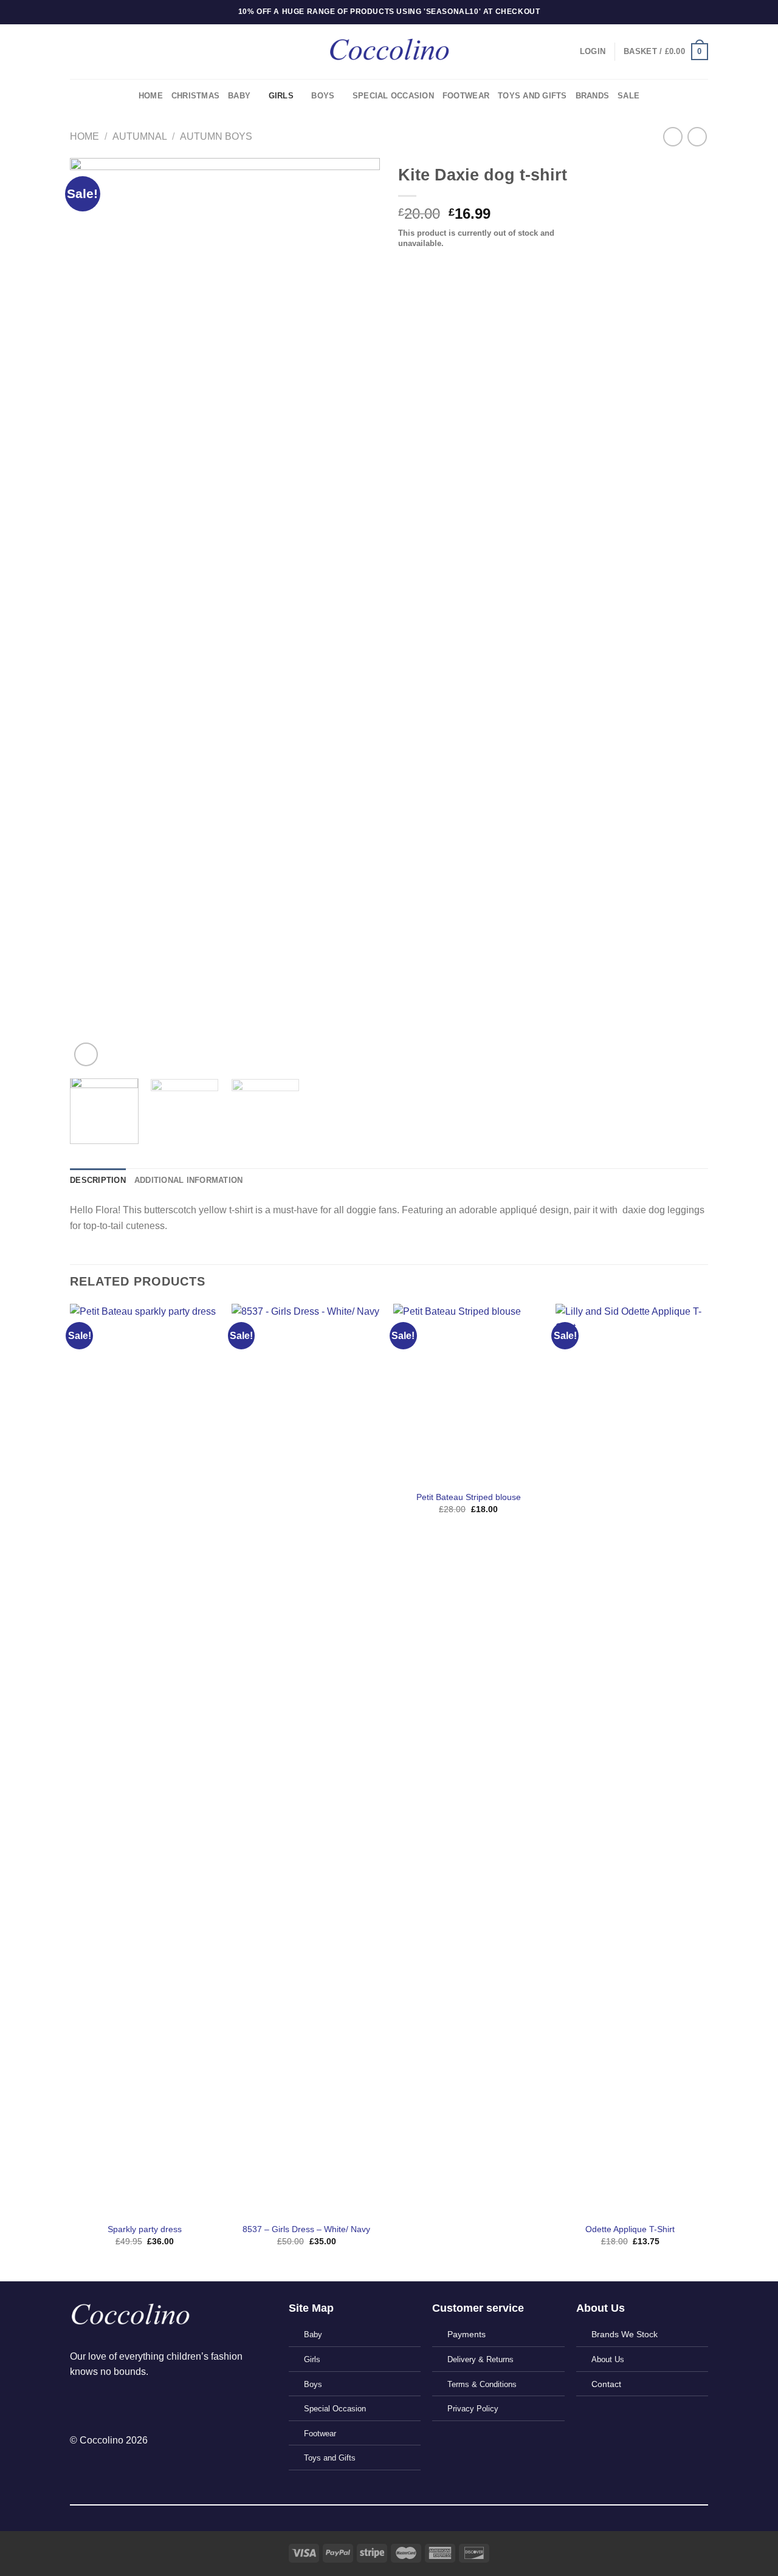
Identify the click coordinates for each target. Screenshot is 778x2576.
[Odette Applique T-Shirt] (631, 1759)
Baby (239, 96)
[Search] (74, 52)
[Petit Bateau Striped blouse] (468, 1393)
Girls (281, 96)
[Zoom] (86, 1054)
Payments (466, 2334)
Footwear (466, 96)
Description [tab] (98, 1180)
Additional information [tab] (189, 1180)
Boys (323, 96)
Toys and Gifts (532, 96)
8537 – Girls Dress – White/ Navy (306, 2229)
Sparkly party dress (145, 2229)
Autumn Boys (216, 136)
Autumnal (140, 136)
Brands (593, 96)
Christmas (195, 96)
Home (151, 96)
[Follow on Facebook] (81, 2403)
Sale (628, 96)
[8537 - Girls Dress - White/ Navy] (307, 1759)
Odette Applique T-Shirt (630, 2229)
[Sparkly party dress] (145, 1759)
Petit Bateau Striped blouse (469, 1497)
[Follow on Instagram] (101, 2403)
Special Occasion (393, 96)
